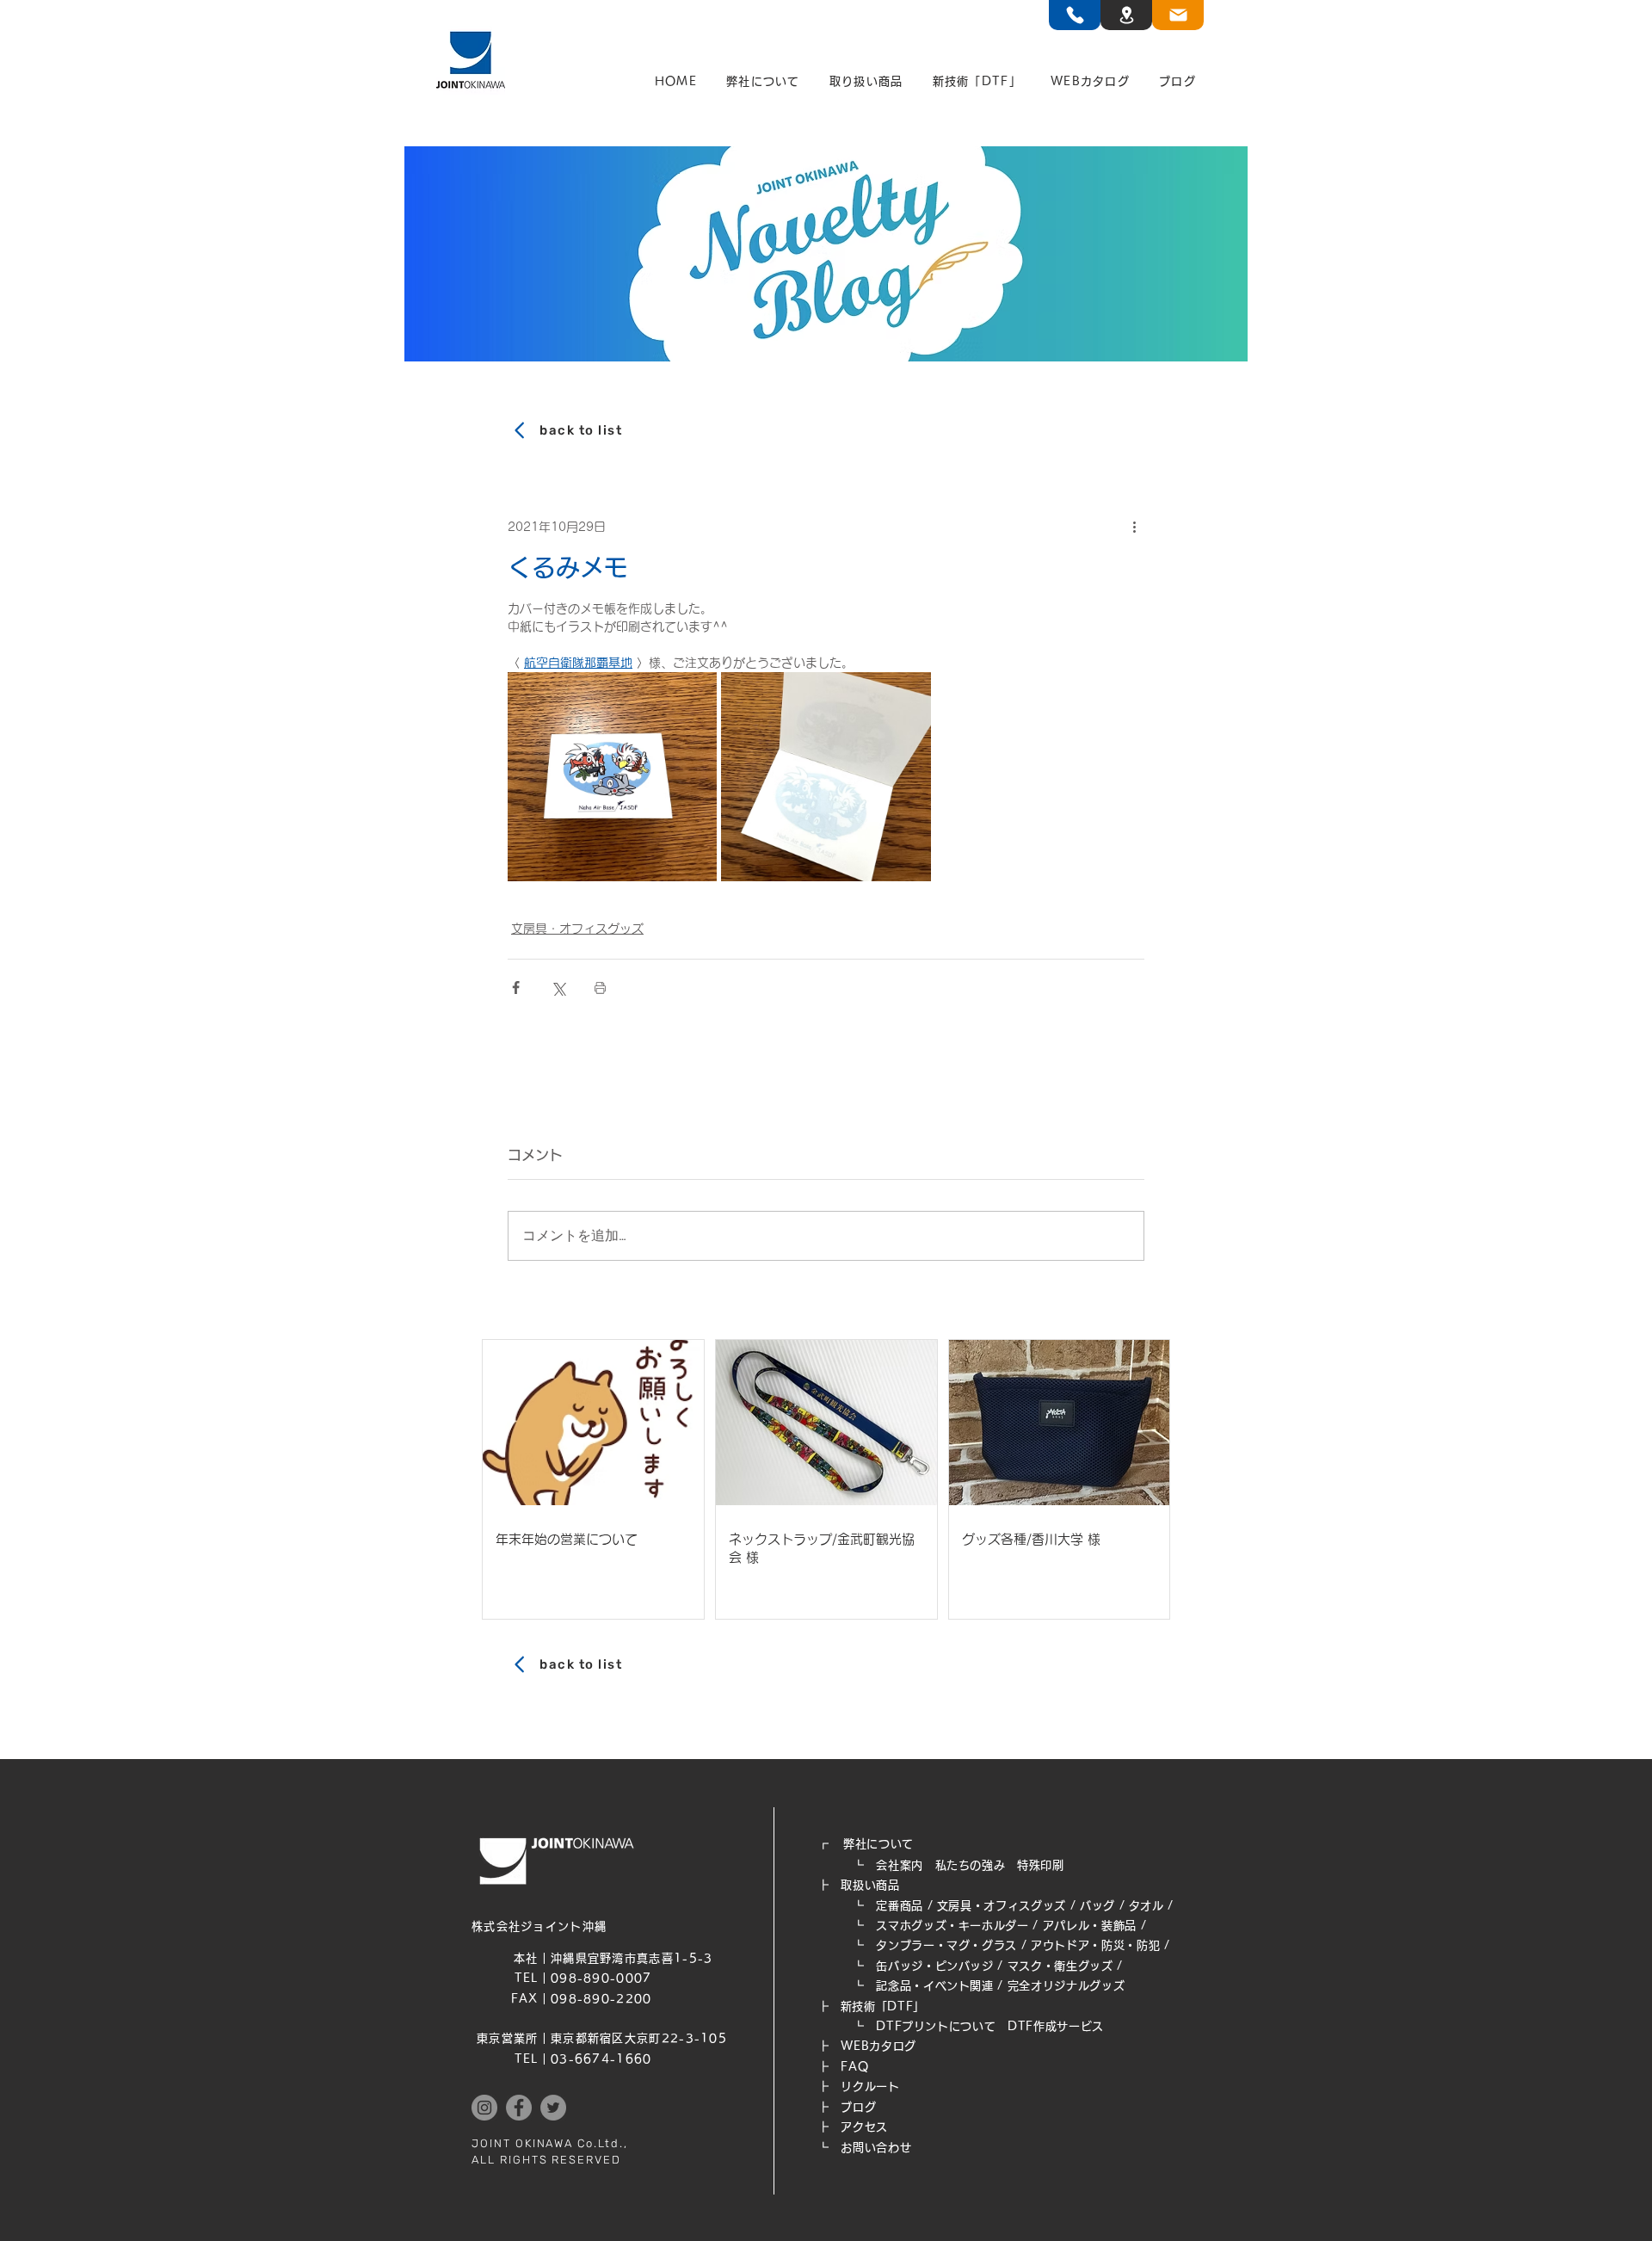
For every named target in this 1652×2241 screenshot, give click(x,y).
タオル (1147, 1906)
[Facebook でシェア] (516, 988)
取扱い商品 (870, 1885)
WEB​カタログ (878, 2046)
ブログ (858, 2107)
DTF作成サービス (1056, 2026)
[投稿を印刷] (600, 988)
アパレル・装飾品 (1090, 1926)
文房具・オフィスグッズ (577, 929)
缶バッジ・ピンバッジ (935, 1966)
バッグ (1097, 1906)
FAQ (854, 2067)
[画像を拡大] (612, 777)
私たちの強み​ (971, 1865)
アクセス (864, 2127)
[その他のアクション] (1134, 527)
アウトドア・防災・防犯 (1095, 1945)
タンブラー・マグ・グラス (946, 1945)
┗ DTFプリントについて (912, 2026)
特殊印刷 (1041, 1865)
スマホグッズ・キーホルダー (952, 1926)
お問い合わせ (876, 2148)
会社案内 (900, 1865)
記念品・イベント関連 (935, 1986)
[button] (763, 82)
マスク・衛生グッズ (1060, 1966)
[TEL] (1075, 15)
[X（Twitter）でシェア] (558, 988)
